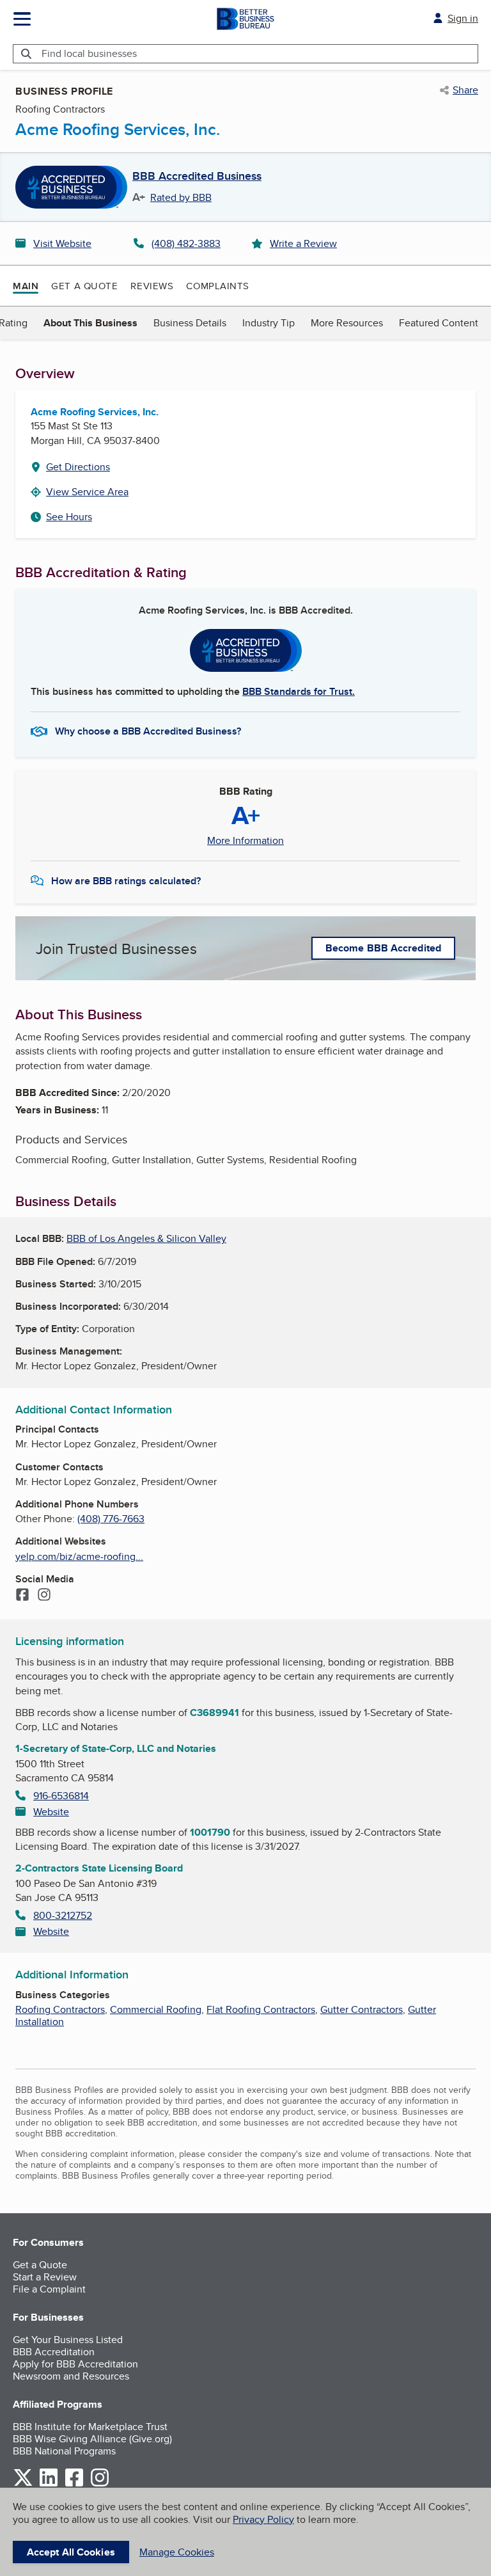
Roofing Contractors (60, 2009)
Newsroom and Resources (71, 2376)
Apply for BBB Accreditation (75, 2364)
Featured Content (439, 323)
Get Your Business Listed (68, 2340)
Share (465, 90)
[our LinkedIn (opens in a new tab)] (49, 2484)
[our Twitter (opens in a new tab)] (23, 2484)
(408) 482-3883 (186, 243)
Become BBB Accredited (383, 948)
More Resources (347, 323)
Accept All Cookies (71, 2552)
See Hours (69, 517)
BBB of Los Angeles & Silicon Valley (146, 1238)
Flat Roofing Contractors (261, 2009)
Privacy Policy (263, 2519)
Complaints (218, 286)
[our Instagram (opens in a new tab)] (100, 2484)
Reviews (152, 286)
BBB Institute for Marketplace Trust (90, 2427)
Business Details (190, 323)
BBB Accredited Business (197, 177)
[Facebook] (22, 1596)
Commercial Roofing (156, 2009)
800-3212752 (63, 1915)
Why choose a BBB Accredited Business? (148, 731)
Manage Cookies (177, 2552)
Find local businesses (89, 53)
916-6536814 (61, 1796)
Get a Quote (84, 286)
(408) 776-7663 (111, 1519)
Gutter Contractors (362, 2009)
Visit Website (62, 243)
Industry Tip (269, 323)
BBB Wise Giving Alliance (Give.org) (92, 2439)
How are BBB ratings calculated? (126, 881)
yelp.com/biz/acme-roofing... (79, 1556)
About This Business (90, 323)
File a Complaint (49, 2289)
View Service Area (87, 492)
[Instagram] (44, 1596)
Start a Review (45, 2277)
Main (26, 286)
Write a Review (303, 243)
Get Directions (78, 467)
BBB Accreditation (54, 2352)
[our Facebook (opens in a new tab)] (74, 2484)
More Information (245, 841)
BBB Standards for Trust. (299, 691)
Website (51, 1812)
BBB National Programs (64, 2451)
